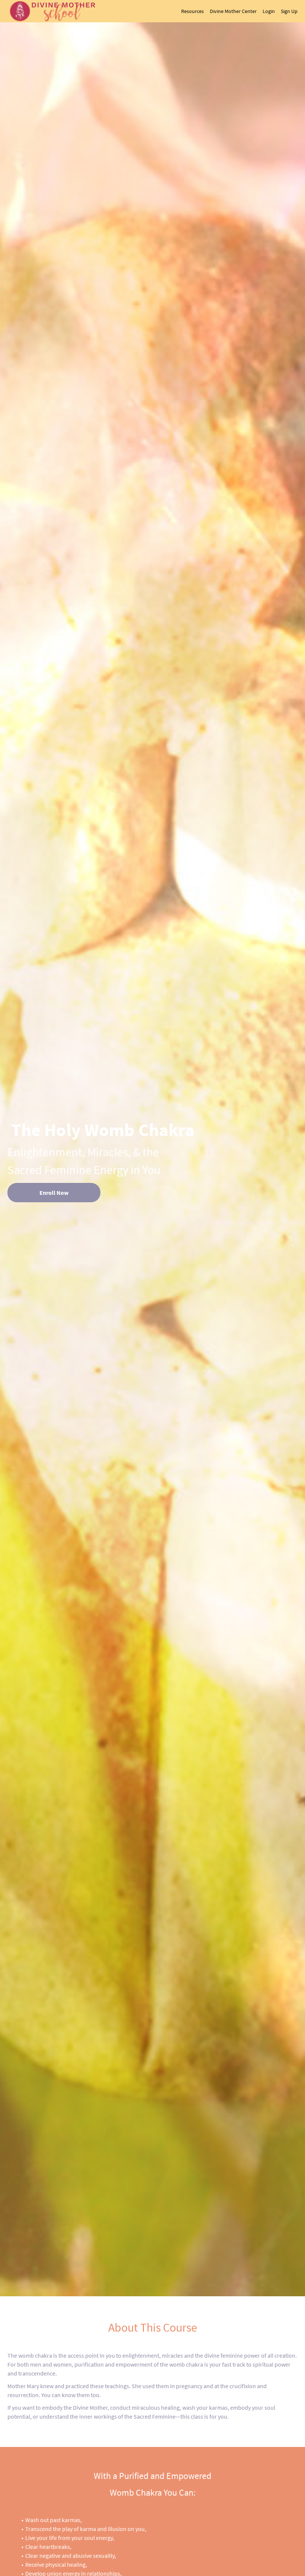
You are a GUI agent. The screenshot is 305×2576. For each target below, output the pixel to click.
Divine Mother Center (233, 11)
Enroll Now (54, 1193)
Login (269, 11)
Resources (192, 11)
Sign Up (289, 11)
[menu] (236, 11)
